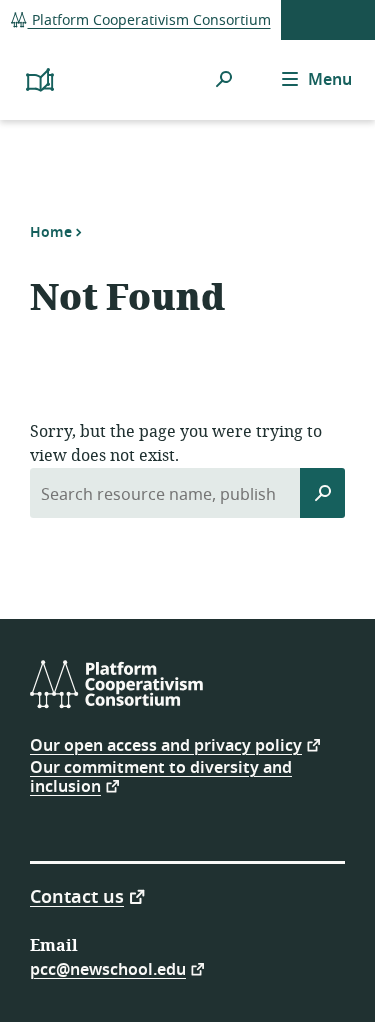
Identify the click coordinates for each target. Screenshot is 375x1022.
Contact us (77, 895)
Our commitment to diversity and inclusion (161, 777)
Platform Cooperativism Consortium (149, 20)
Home (51, 232)
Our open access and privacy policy (166, 744)
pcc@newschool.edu (108, 968)
